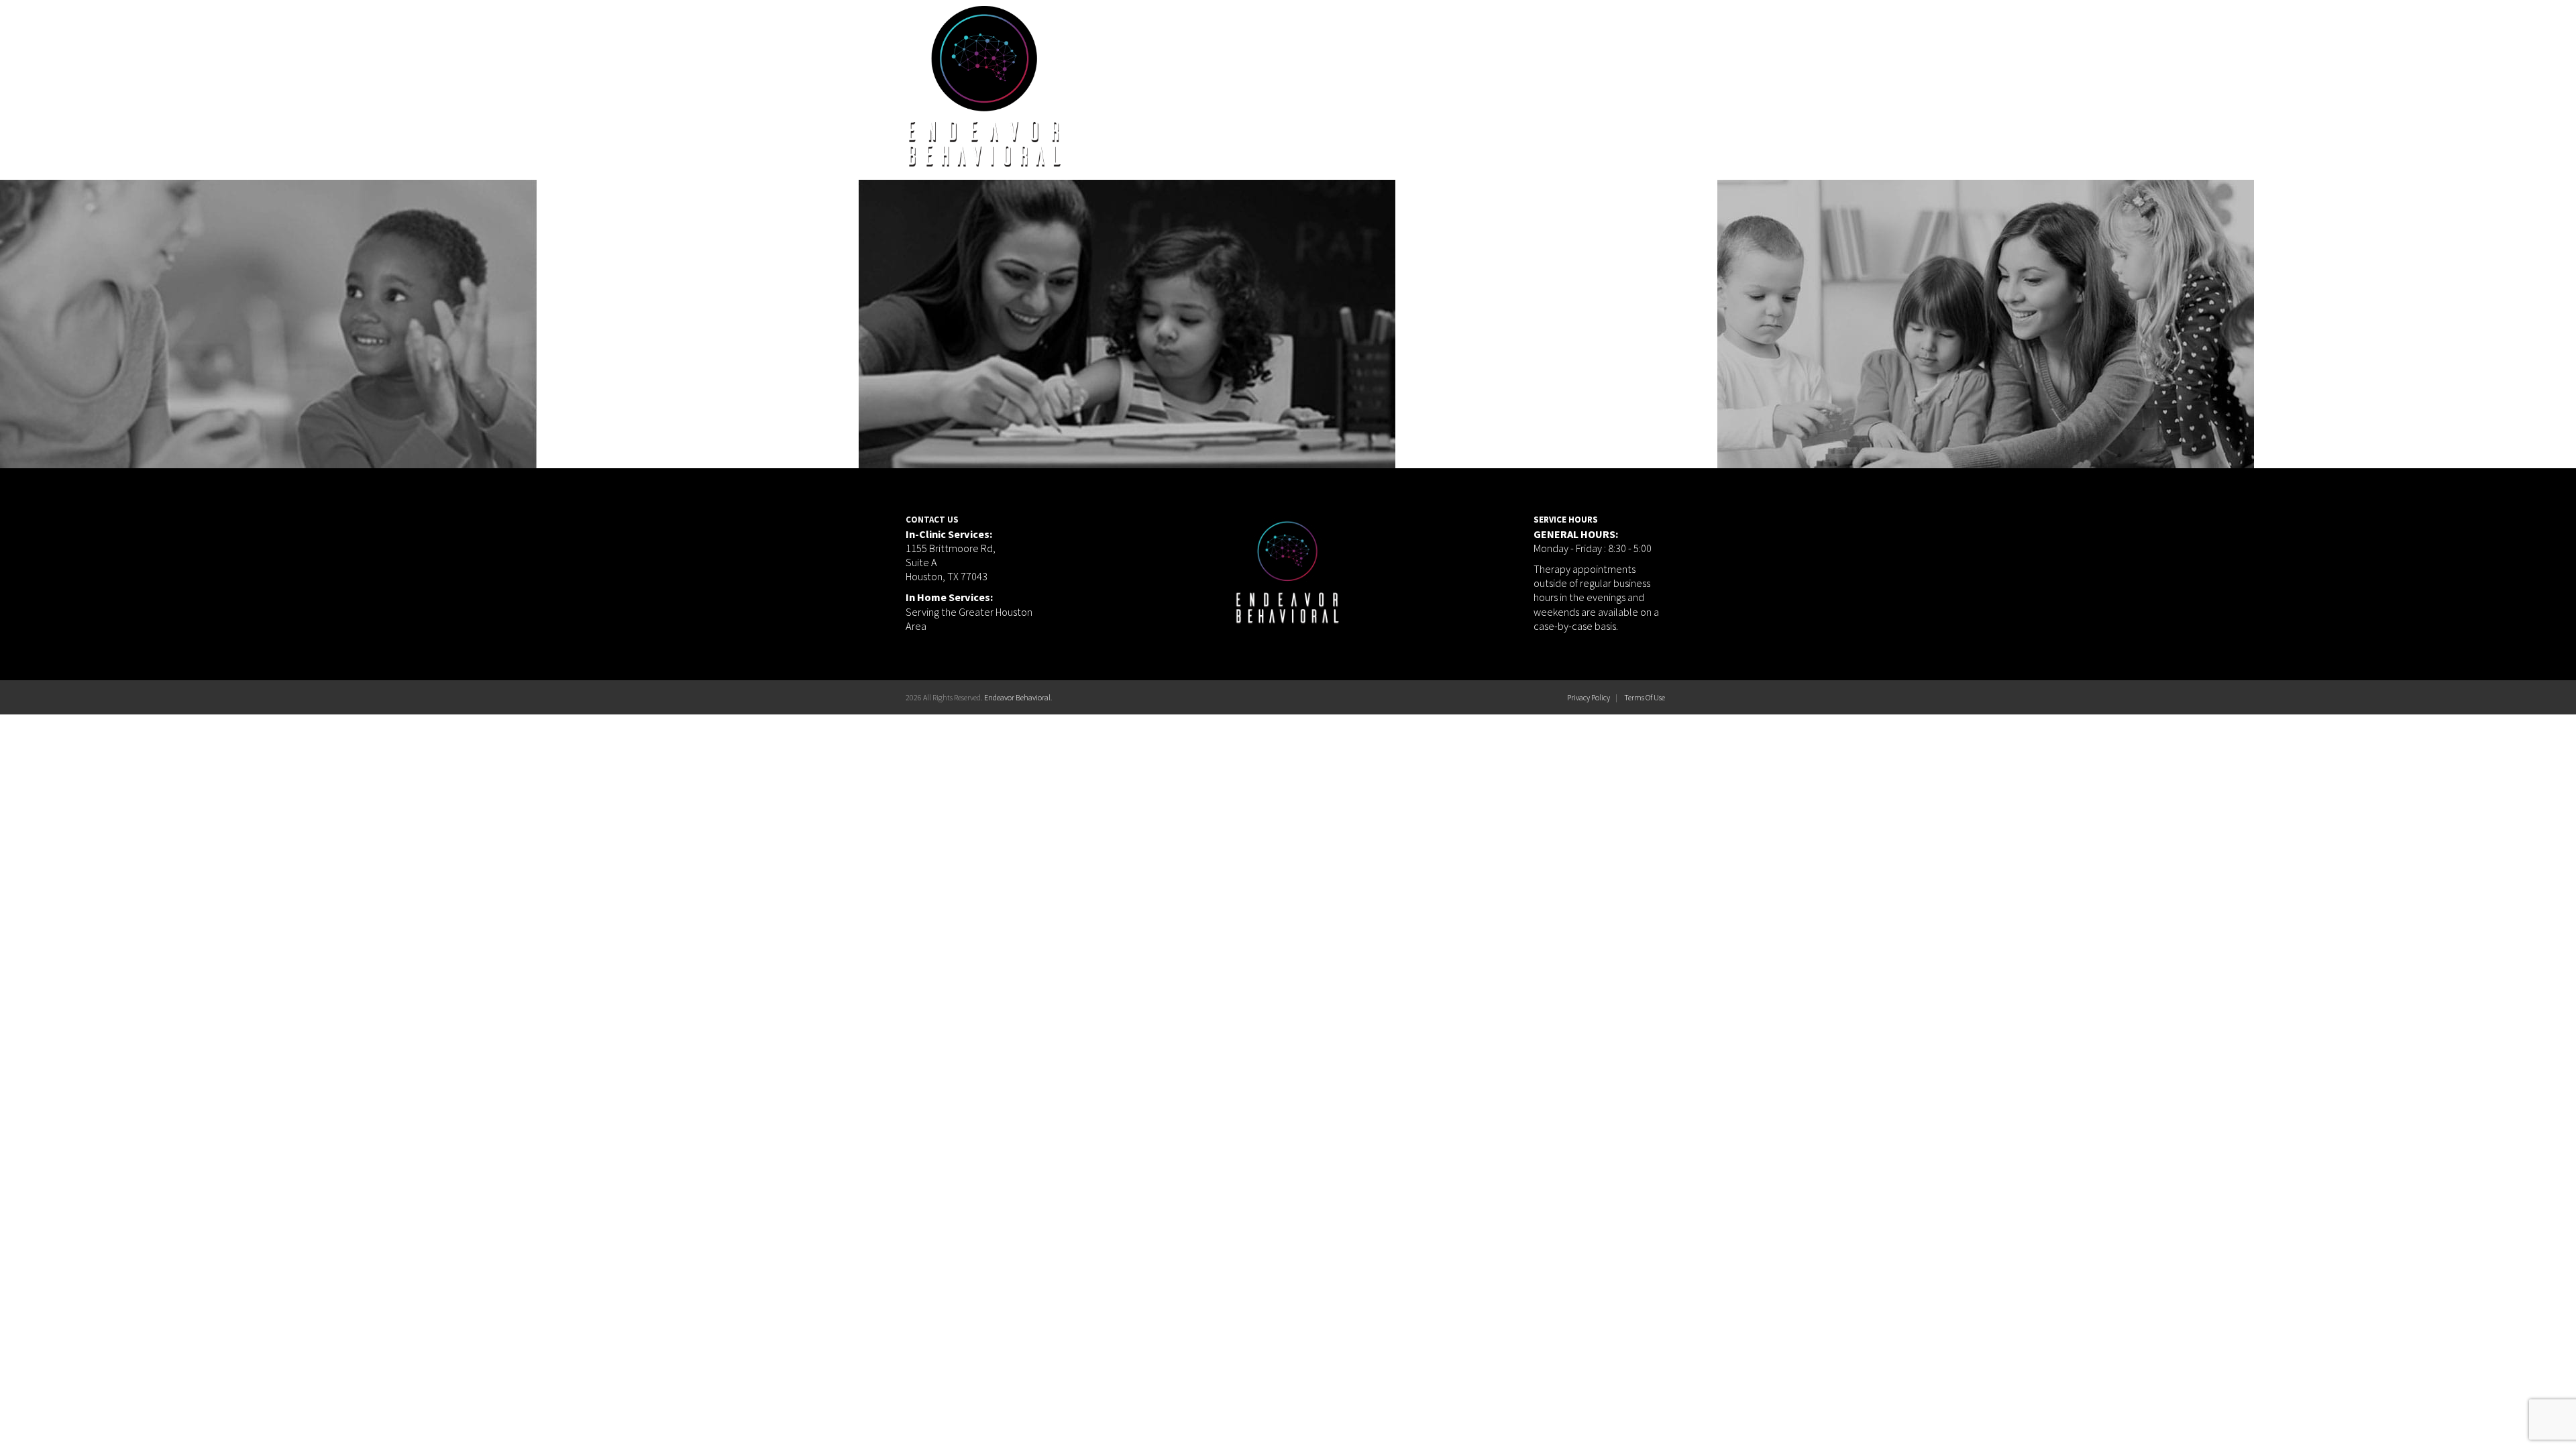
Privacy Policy (1589, 697)
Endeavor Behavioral (1017, 697)
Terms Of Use (1645, 697)
